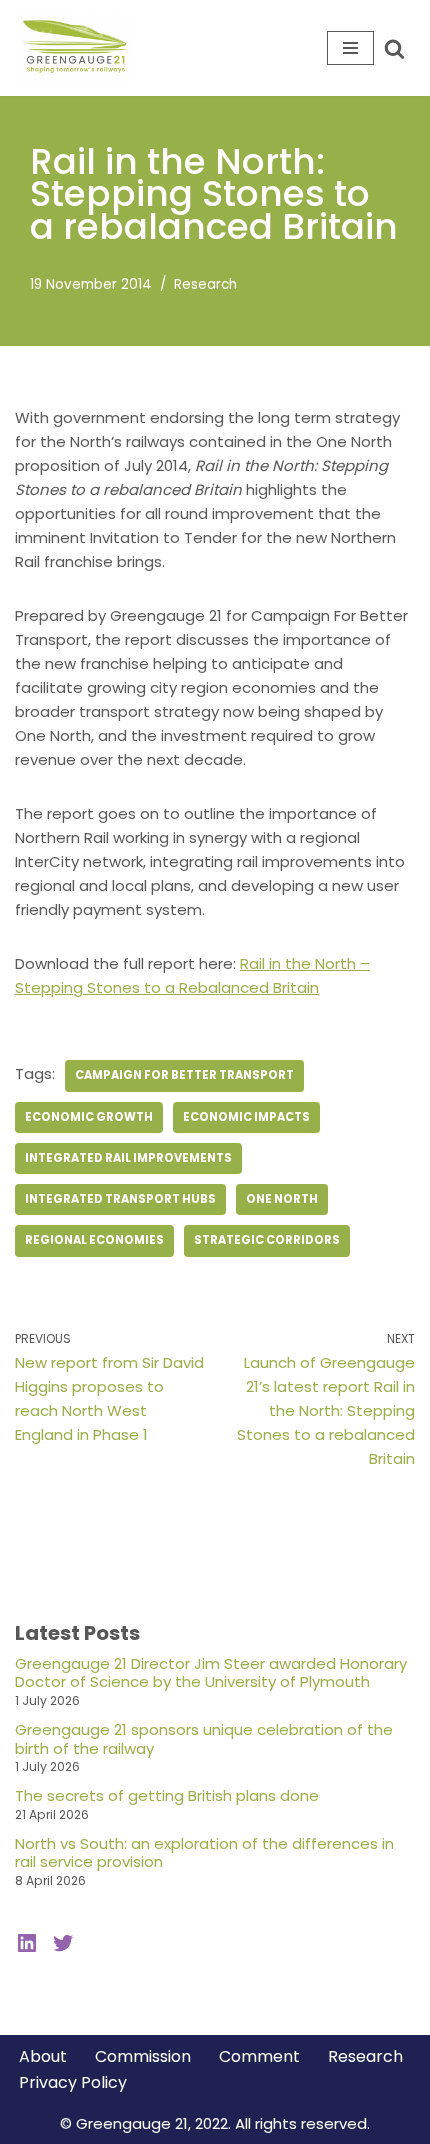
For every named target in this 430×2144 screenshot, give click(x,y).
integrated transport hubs (120, 1199)
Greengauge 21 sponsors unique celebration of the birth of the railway (204, 1739)
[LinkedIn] (27, 1943)
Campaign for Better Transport (184, 1075)
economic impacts (246, 1117)
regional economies (94, 1240)
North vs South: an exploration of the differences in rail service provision (204, 1853)
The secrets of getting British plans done (167, 1795)
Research (205, 284)
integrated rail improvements (128, 1158)
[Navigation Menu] (350, 48)
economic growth (89, 1117)
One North (282, 1199)
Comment (259, 2056)
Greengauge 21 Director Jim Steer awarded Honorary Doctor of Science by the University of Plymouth (211, 1673)
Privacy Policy (73, 2082)
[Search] (394, 48)
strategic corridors (267, 1240)
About (43, 2056)
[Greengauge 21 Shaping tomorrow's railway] (80, 48)
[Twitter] (63, 1943)
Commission (143, 2056)
